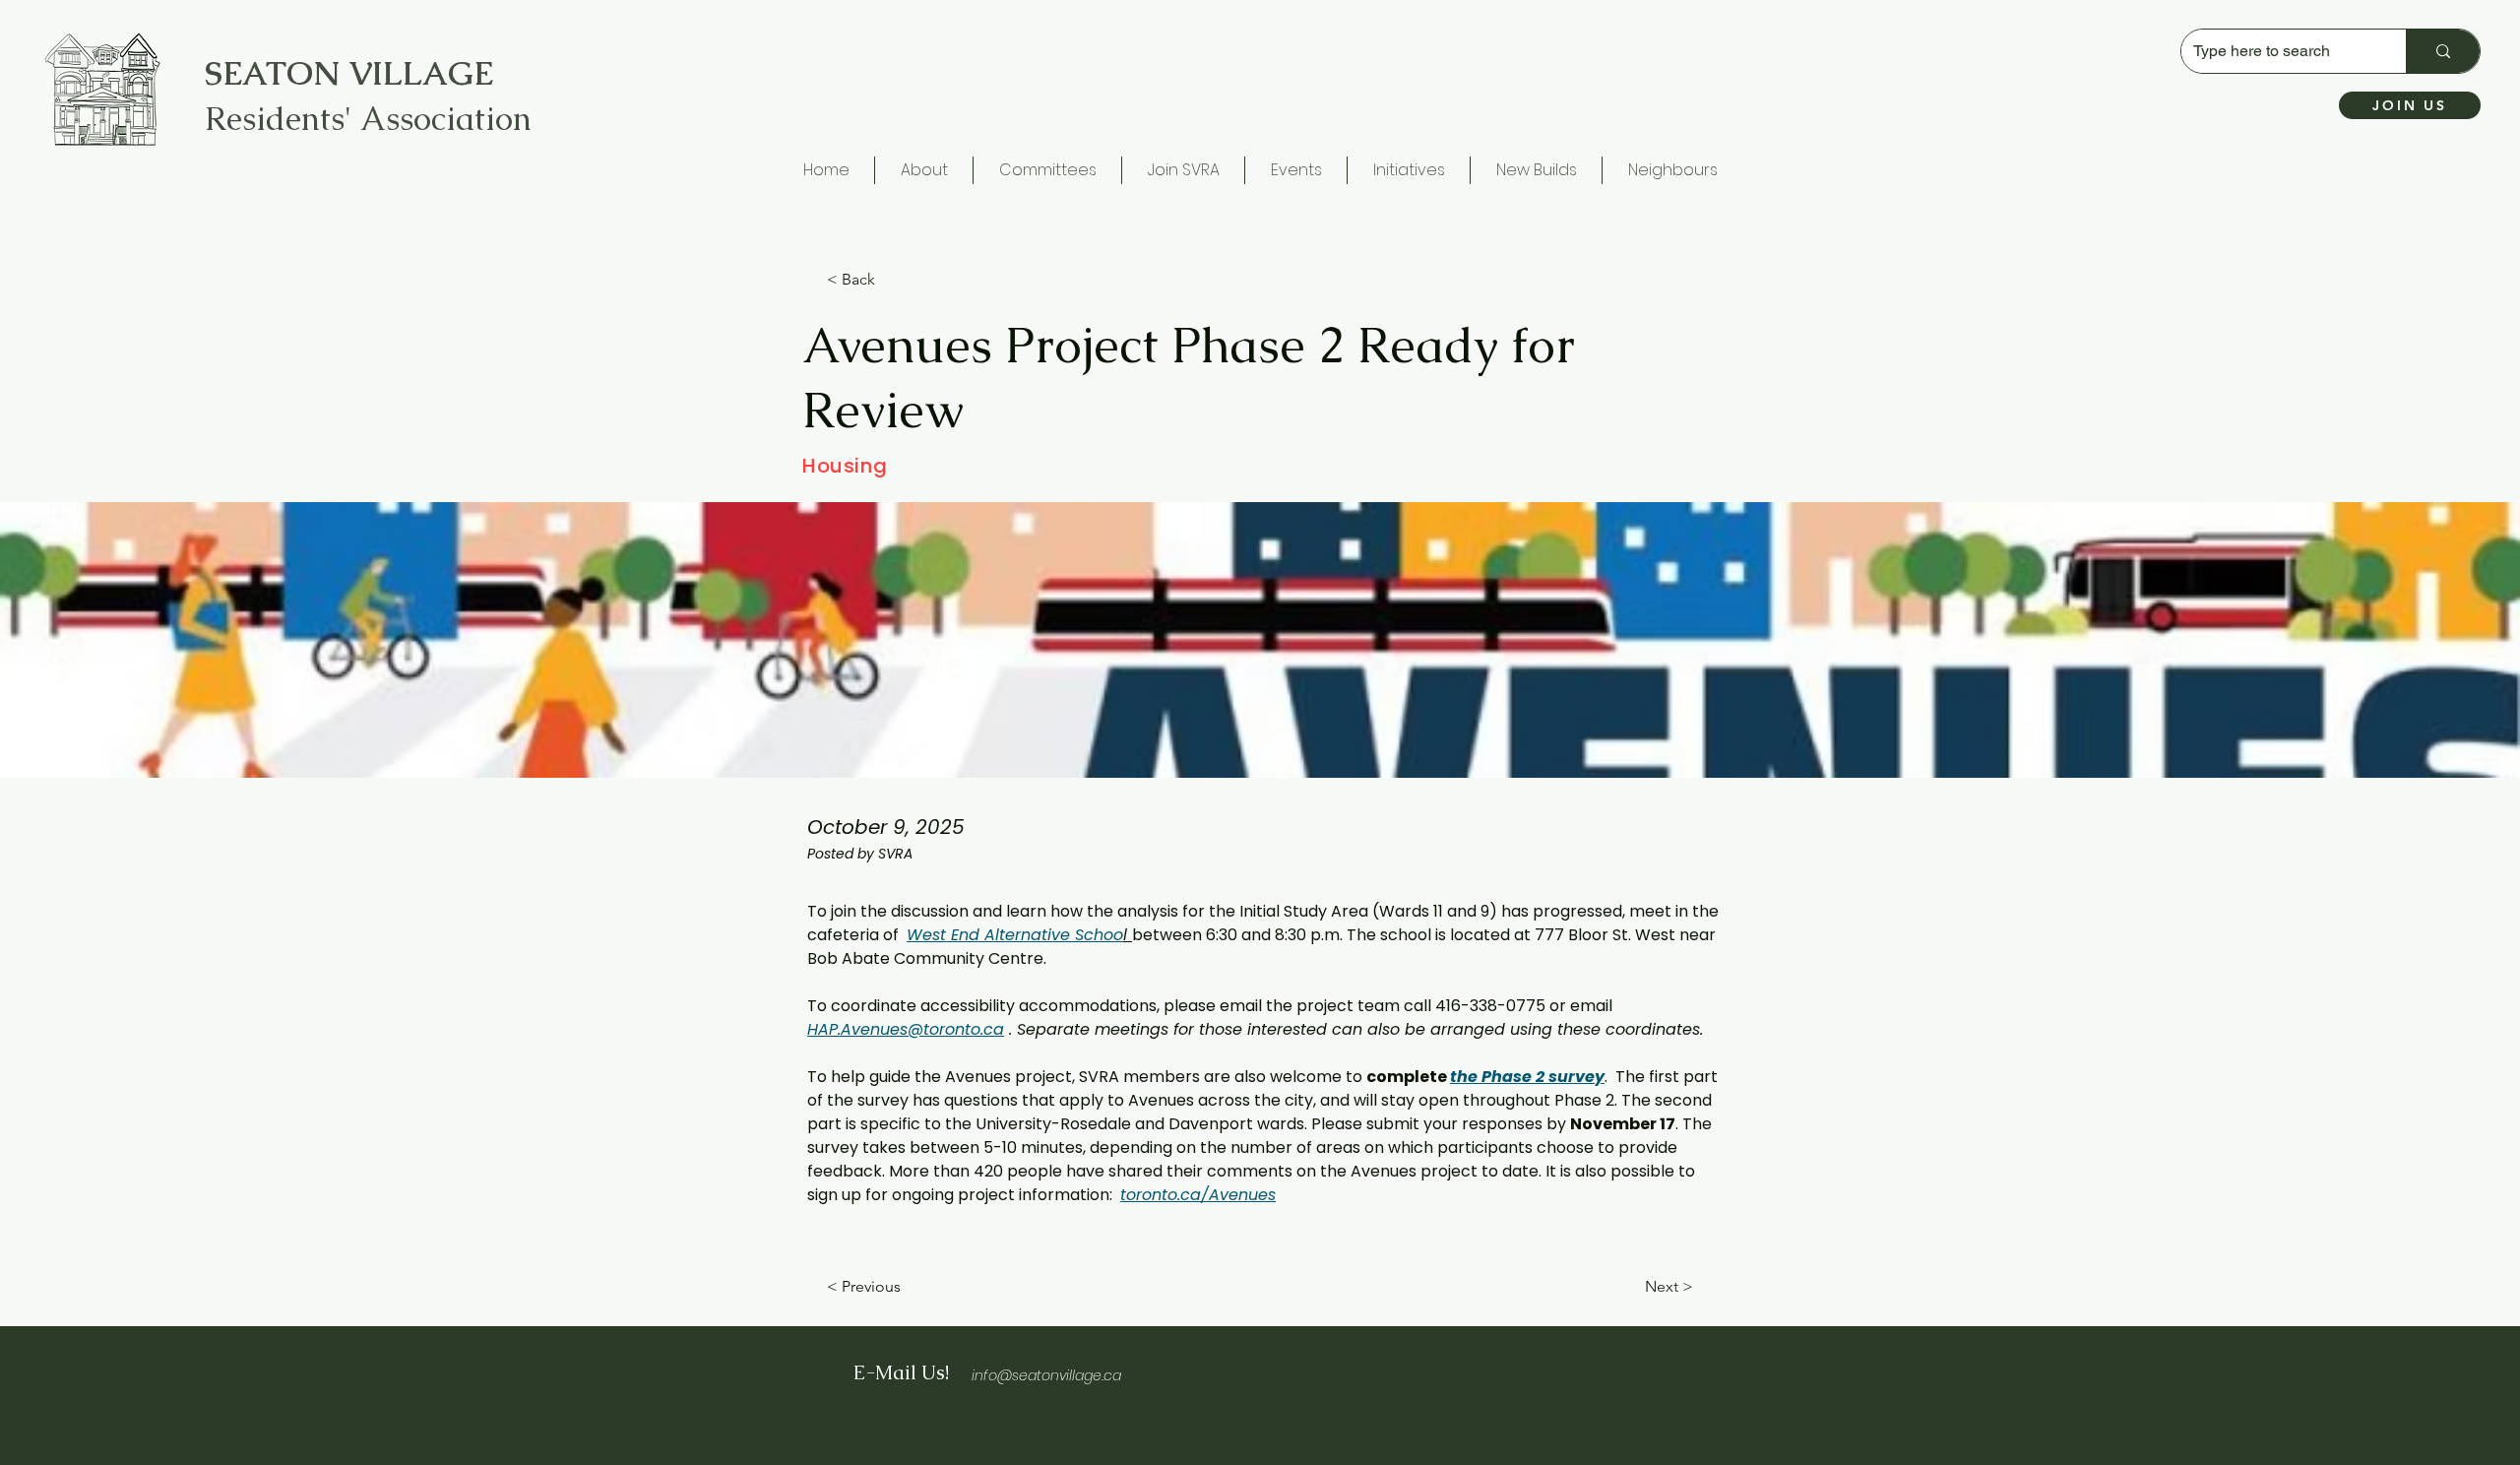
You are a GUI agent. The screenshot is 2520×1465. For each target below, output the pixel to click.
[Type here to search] (2443, 51)
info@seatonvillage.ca (1046, 1375)
